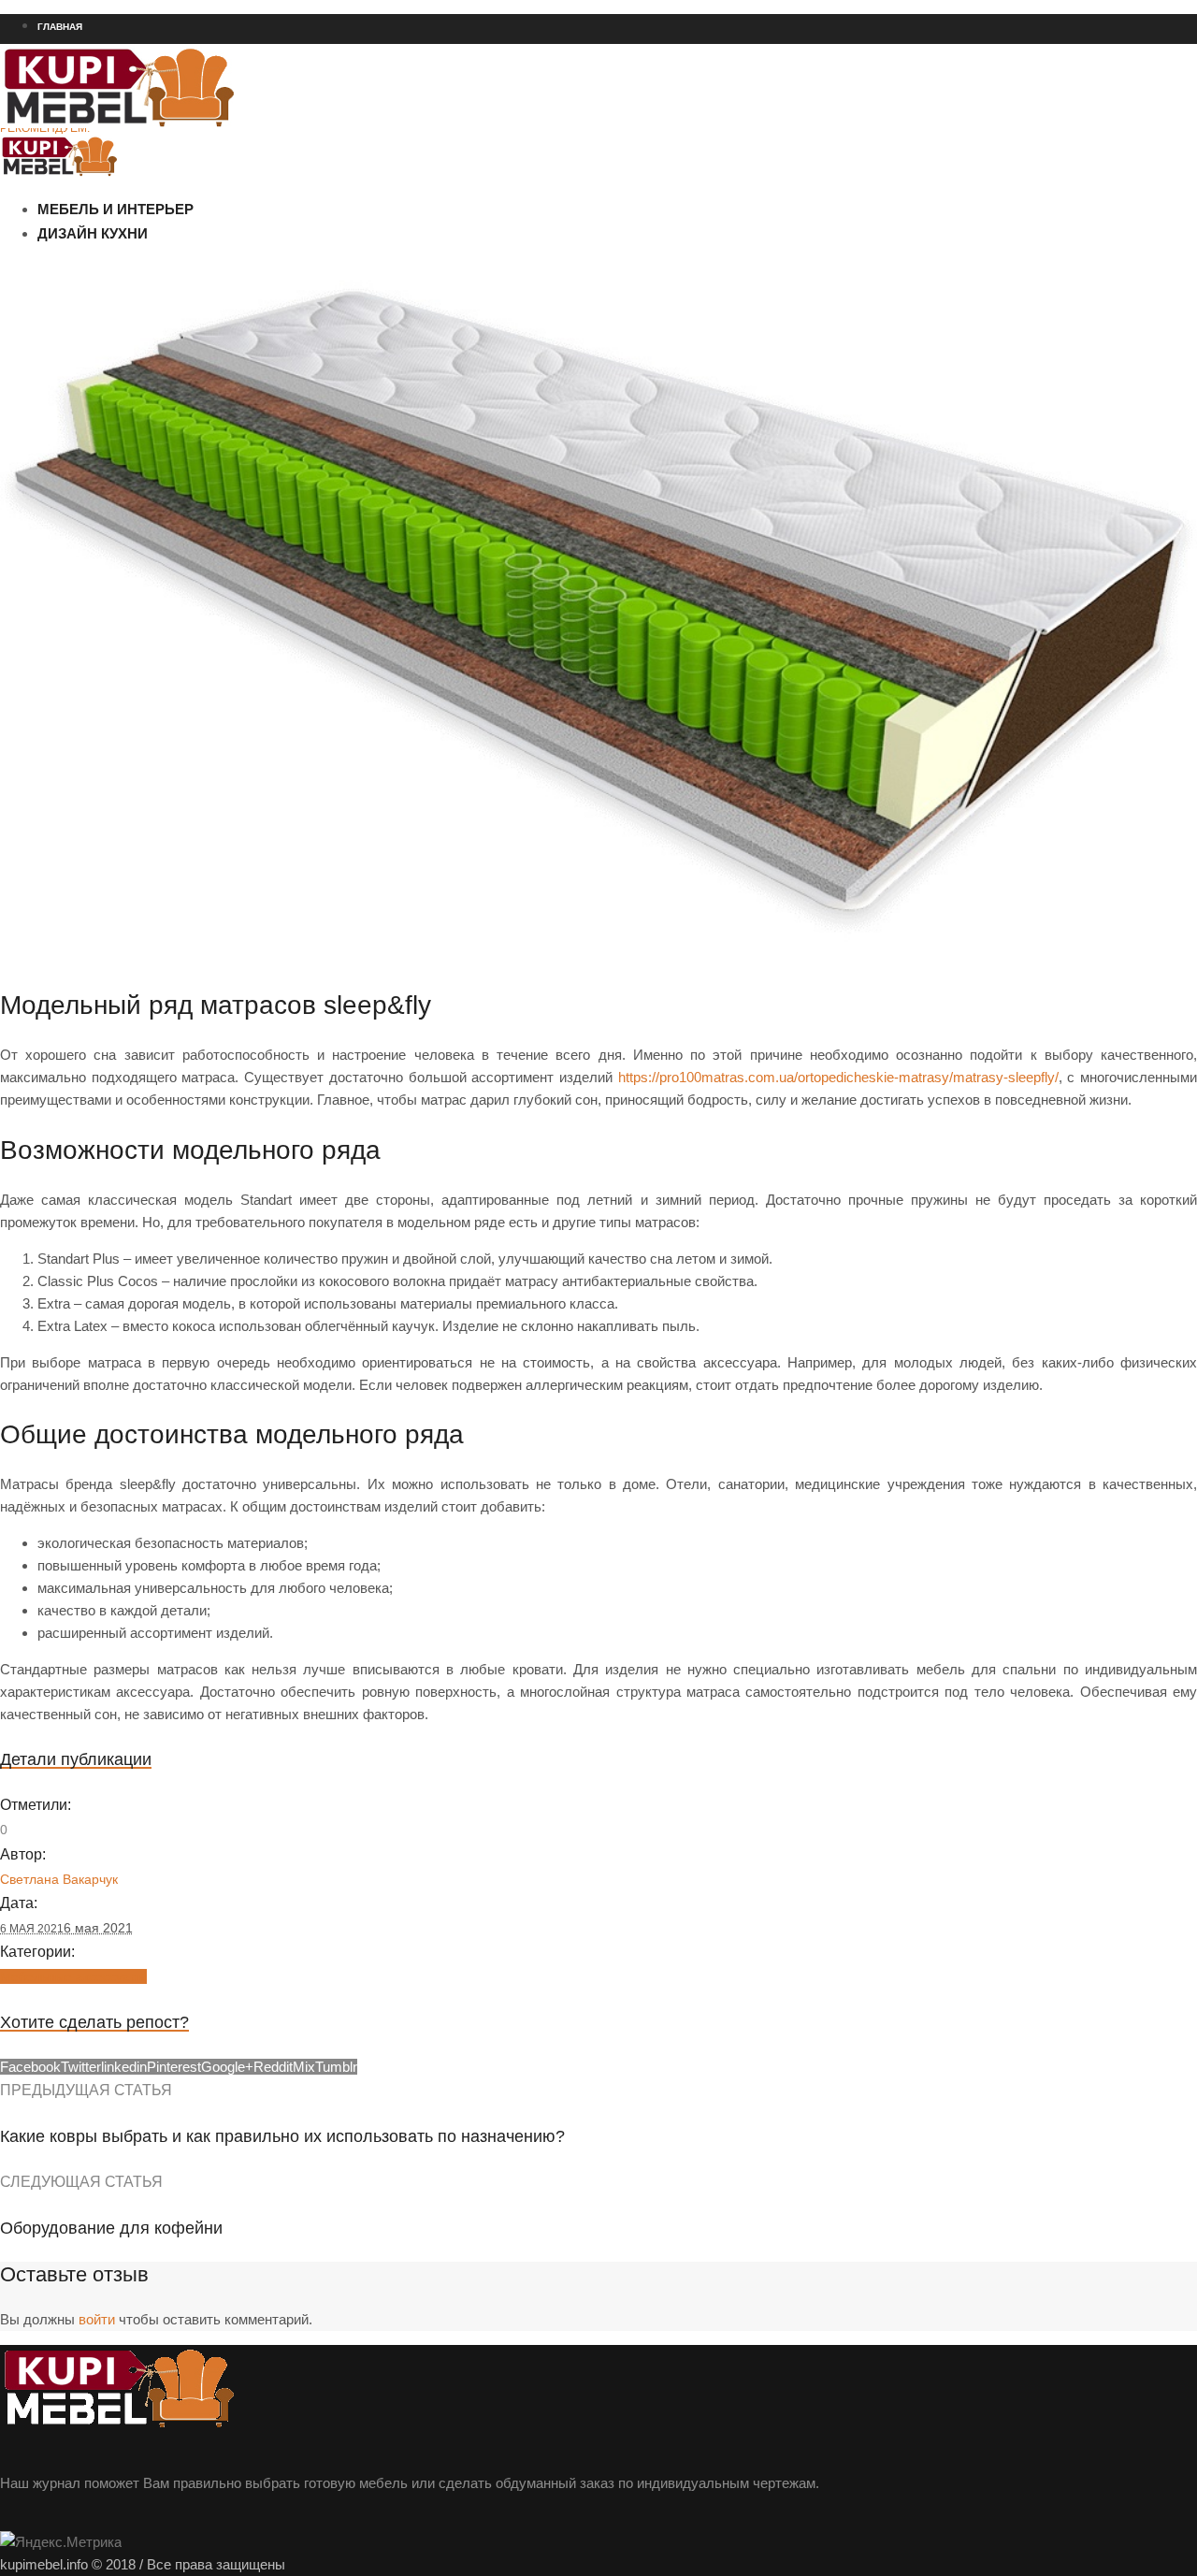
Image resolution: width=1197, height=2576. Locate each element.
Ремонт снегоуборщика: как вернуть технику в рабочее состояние (174, 195)
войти (97, 2319)
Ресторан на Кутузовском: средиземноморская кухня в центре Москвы (187, 162)
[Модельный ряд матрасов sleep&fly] (598, 955)
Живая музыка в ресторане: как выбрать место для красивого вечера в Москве (208, 229)
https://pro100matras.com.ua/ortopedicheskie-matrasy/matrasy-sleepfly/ (838, 1077)
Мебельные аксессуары (73, 1976)
